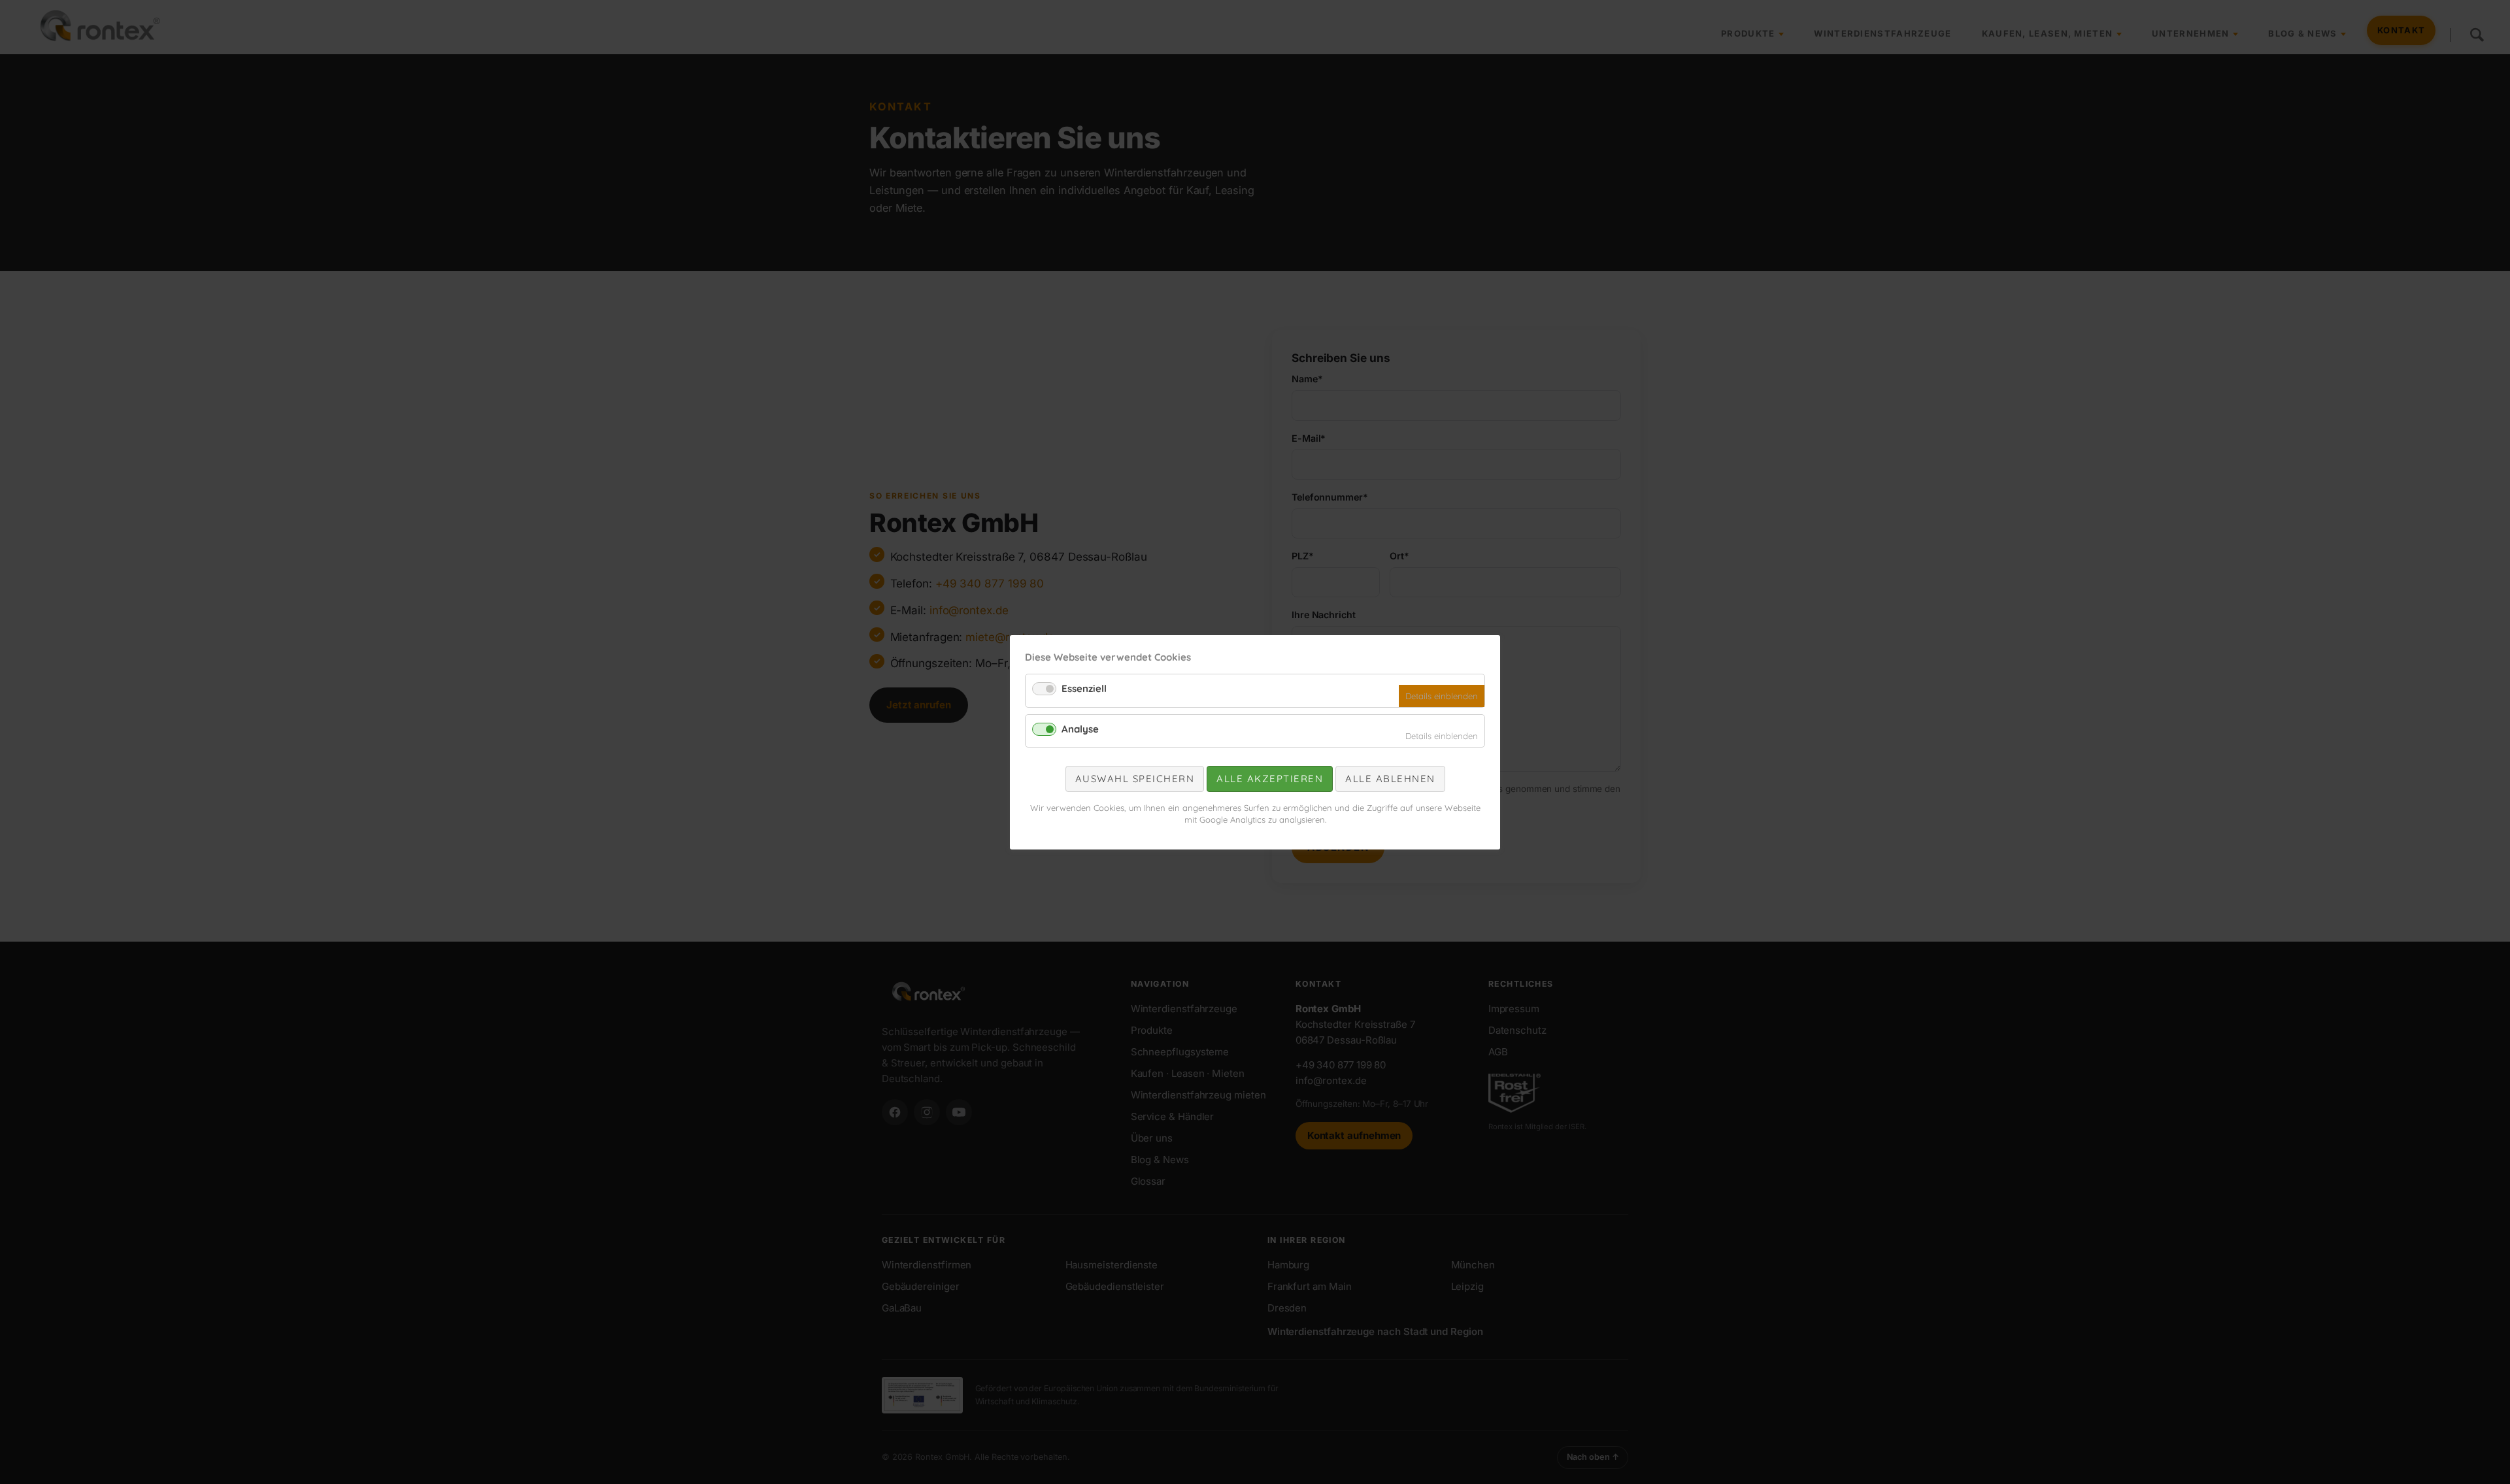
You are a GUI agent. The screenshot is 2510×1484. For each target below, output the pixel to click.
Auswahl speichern (1135, 779)
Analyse (1080, 728)
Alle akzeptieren (1270, 779)
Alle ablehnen (1390, 779)
